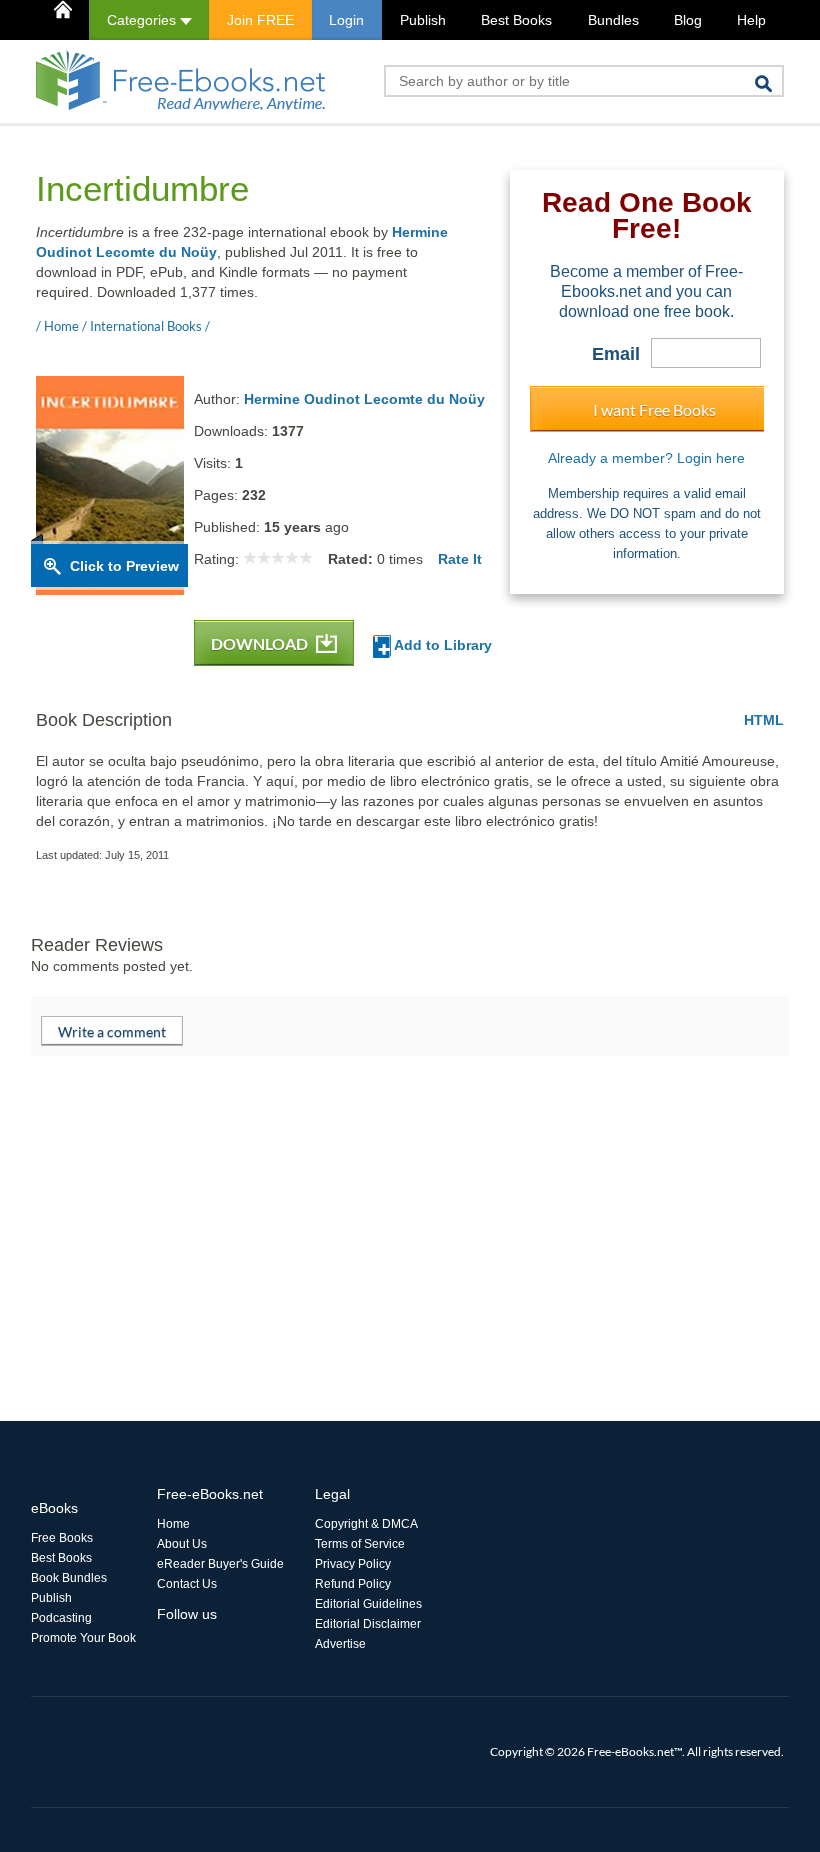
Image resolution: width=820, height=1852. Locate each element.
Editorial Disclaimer (368, 1624)
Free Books (62, 1538)
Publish (423, 20)
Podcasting (61, 1618)
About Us (182, 1544)
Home (173, 1524)
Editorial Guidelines (368, 1604)
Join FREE (260, 20)
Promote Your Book (83, 1638)
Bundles (613, 20)
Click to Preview (124, 566)
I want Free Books (654, 409)
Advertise (340, 1644)
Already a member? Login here (646, 458)
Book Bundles (69, 1578)
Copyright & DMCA (366, 1524)
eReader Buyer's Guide (220, 1564)
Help (751, 20)
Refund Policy (353, 1584)
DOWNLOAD (261, 643)
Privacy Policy (353, 1564)
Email (616, 354)
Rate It (460, 559)
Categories (143, 20)
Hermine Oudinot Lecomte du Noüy (364, 399)
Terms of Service (360, 1544)
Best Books (516, 20)
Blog (688, 20)
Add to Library (441, 645)
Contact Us (187, 1584)
